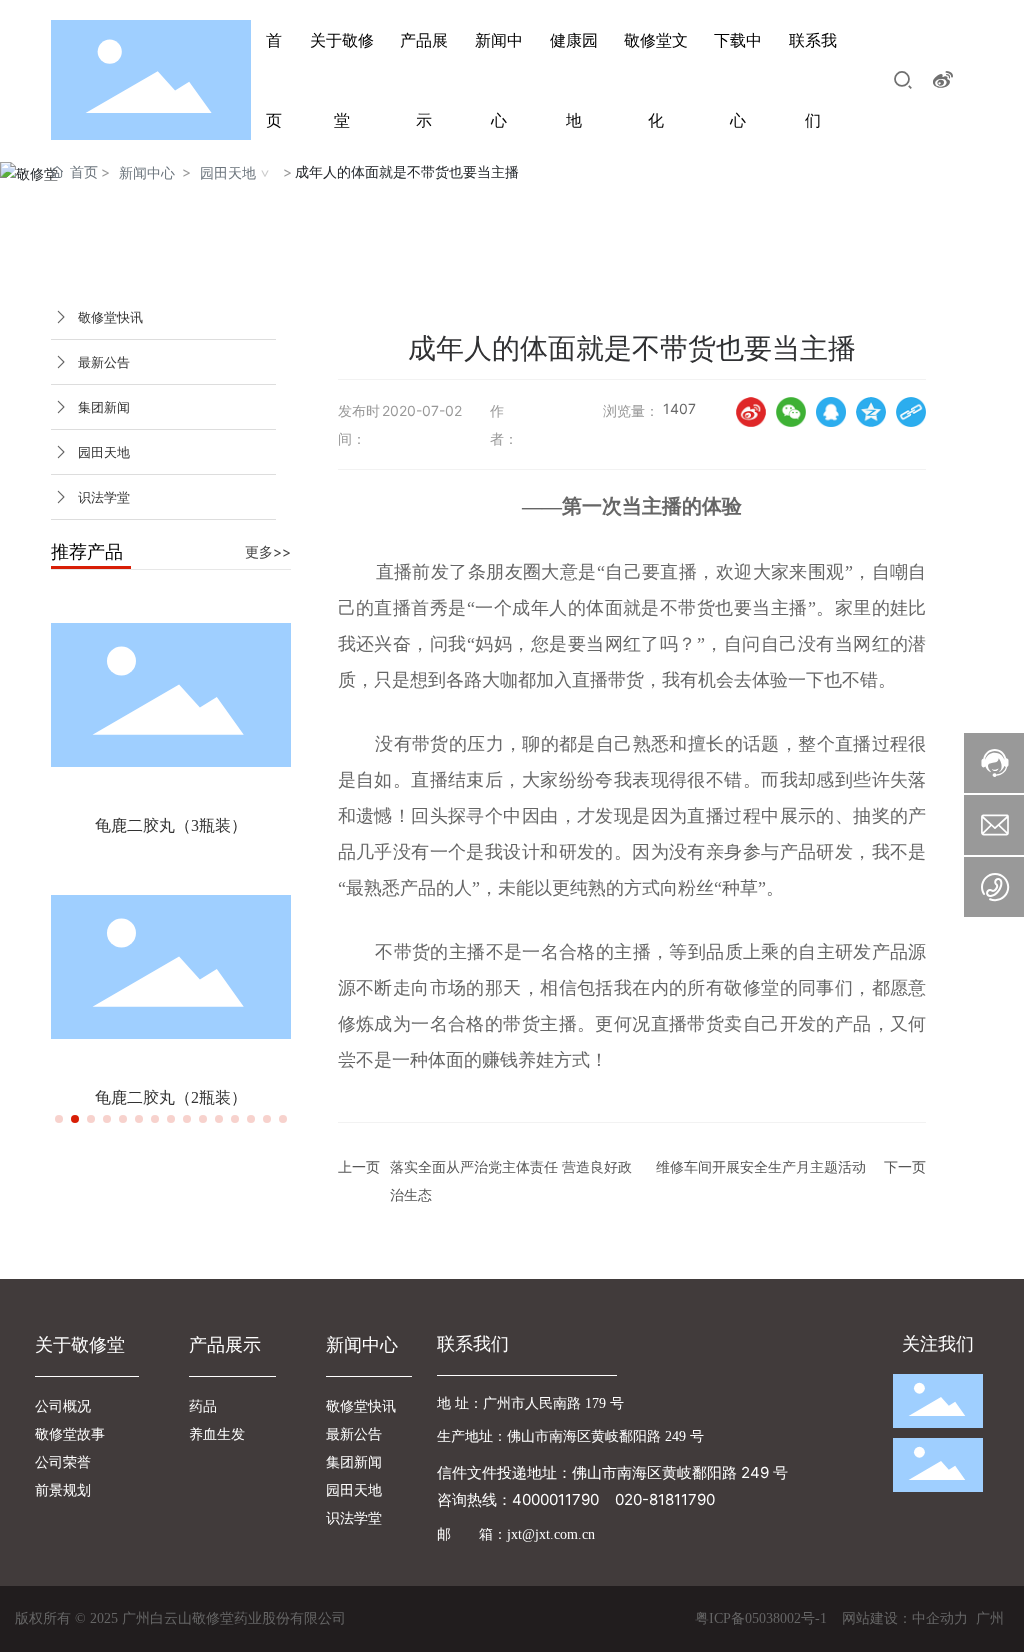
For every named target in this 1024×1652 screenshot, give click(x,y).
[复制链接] (911, 412)
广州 (990, 1617)
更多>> (268, 551)
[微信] (791, 412)
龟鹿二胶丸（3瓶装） (171, 825)
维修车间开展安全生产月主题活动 (761, 1166)
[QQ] (831, 412)
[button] (59, 1119)
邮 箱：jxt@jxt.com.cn (516, 1534)
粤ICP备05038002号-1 (761, 1618)
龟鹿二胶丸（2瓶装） (171, 1097)
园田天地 (228, 172)
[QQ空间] (871, 412)
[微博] (751, 412)
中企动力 (940, 1617)
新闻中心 (147, 172)
